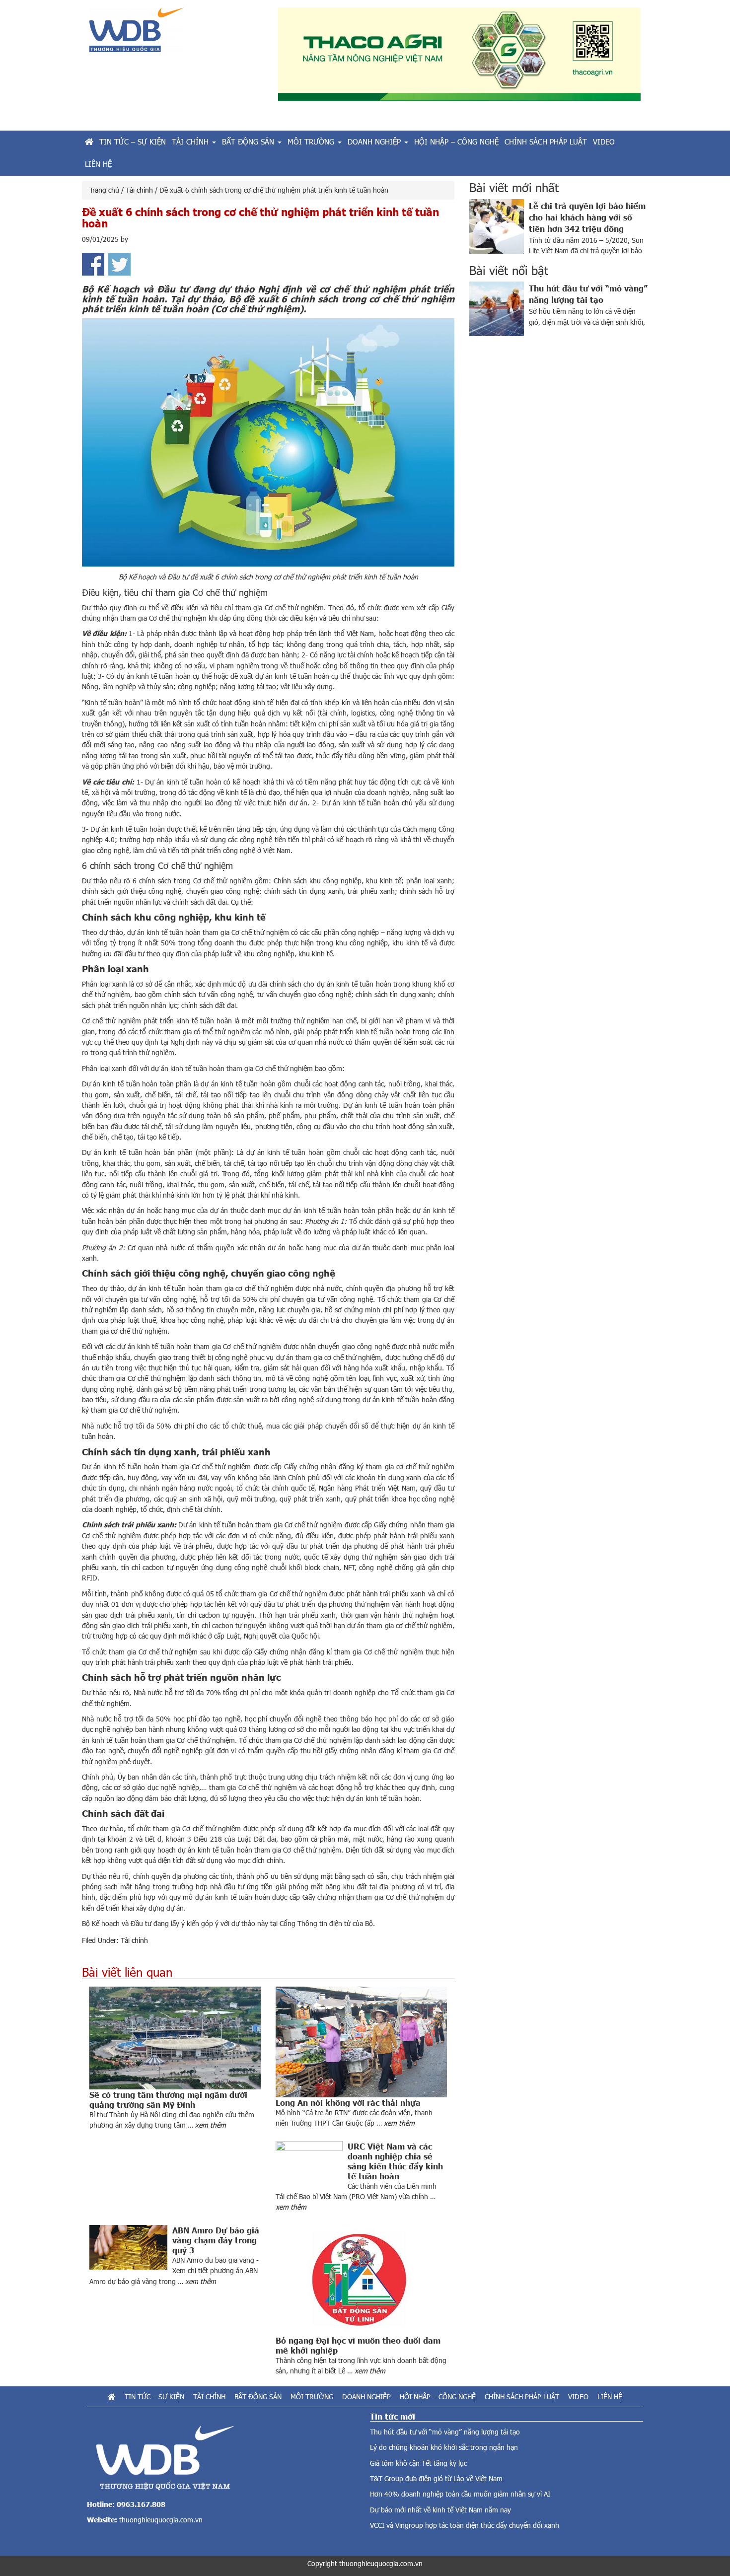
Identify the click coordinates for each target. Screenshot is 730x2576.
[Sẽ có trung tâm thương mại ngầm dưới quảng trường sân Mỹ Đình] (175, 2038)
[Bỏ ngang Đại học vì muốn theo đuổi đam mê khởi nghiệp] (361, 2280)
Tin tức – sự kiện (154, 2397)
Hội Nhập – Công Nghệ (438, 2397)
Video (578, 2397)
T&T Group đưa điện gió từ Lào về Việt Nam (436, 2478)
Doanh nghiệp (366, 2397)
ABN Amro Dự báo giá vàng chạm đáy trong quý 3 (216, 2240)
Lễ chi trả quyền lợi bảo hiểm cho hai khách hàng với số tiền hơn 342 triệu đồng (587, 217)
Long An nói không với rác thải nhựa (348, 2102)
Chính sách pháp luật (522, 2397)
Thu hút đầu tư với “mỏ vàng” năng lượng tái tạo (445, 2432)
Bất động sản (258, 2397)
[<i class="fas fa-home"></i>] (89, 142)
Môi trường (312, 2397)
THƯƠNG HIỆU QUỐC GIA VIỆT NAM (176, 34)
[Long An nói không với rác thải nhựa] (361, 2042)
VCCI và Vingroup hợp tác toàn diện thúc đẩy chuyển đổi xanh (465, 2525)
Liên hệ (610, 2397)
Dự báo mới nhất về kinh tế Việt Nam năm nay (440, 2510)
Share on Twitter (119, 264)
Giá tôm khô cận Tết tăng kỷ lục (418, 2463)
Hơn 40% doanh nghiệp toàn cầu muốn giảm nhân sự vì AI (460, 2494)
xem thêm (211, 2125)
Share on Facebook (93, 264)
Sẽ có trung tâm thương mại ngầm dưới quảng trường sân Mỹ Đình (168, 2099)
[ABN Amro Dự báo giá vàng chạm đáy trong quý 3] (131, 2247)
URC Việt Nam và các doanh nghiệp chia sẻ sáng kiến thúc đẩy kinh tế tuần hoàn (395, 2161)
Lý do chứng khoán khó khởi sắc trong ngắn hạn (444, 2447)
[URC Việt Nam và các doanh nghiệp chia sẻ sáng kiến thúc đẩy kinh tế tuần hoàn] (312, 2163)
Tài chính (134, 1940)
